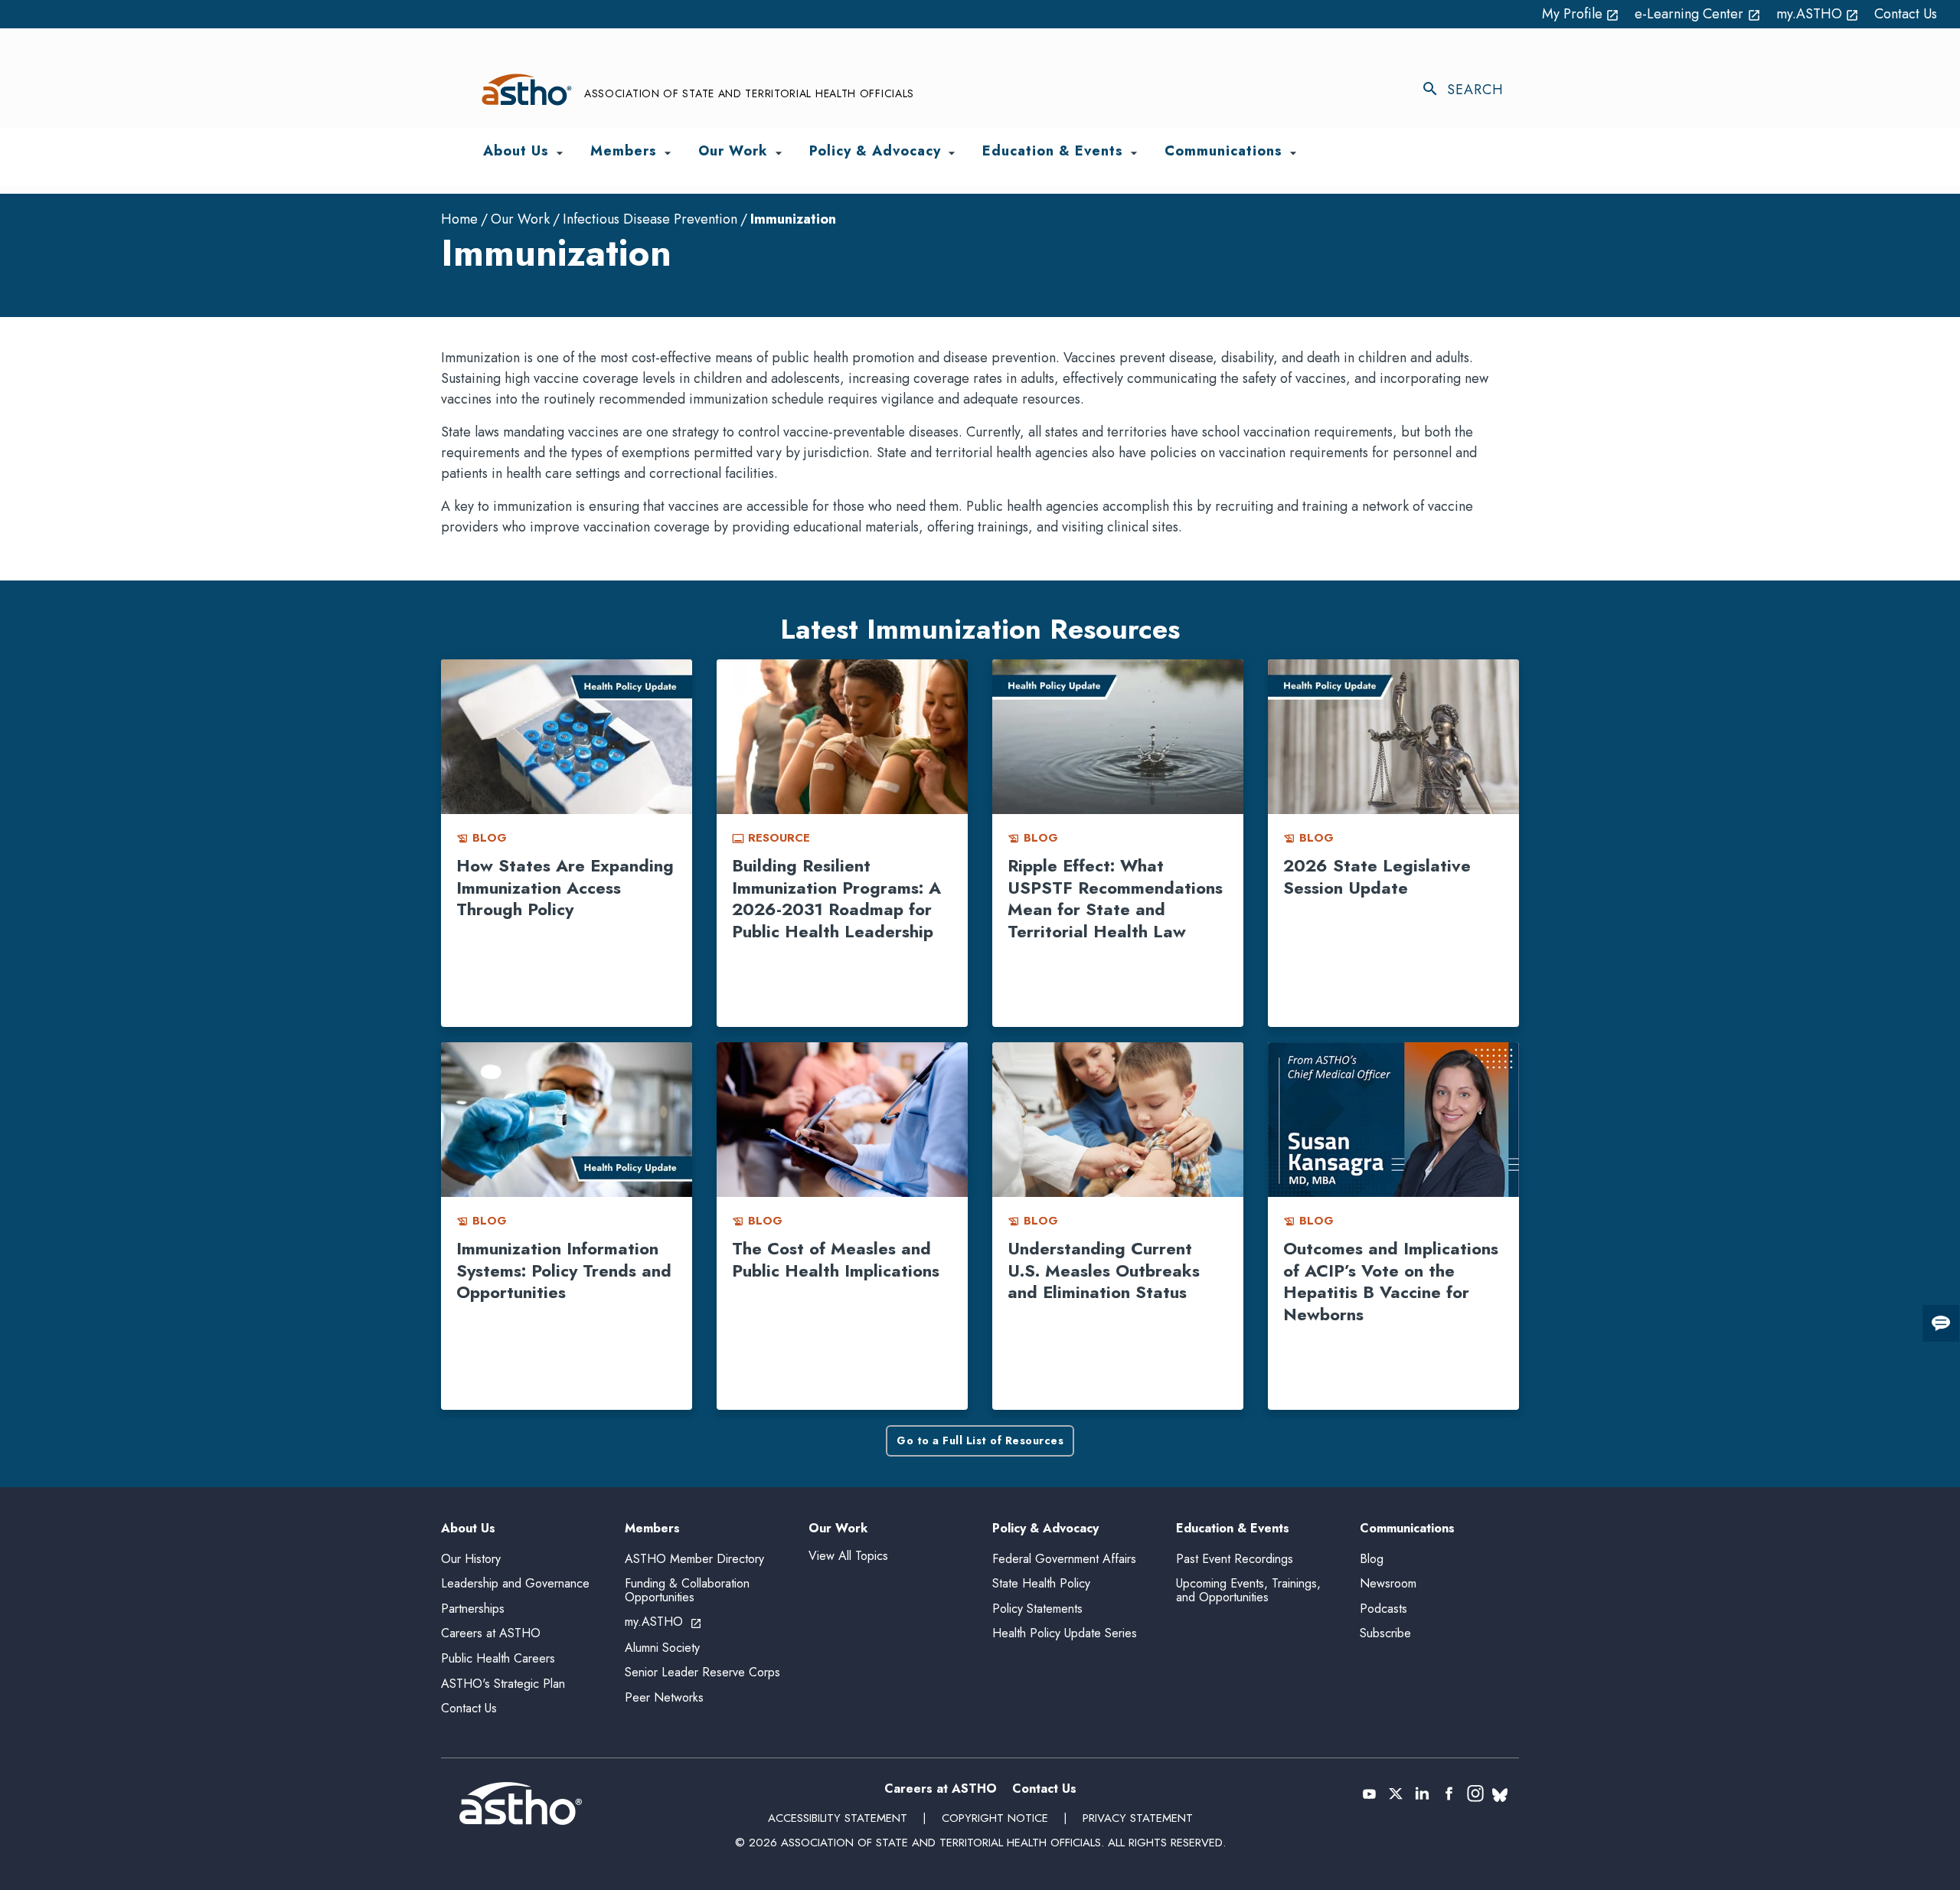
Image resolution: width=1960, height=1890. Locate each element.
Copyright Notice (995, 1818)
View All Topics (848, 1556)
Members (652, 1529)
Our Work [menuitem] (733, 152)
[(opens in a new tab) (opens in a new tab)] (1369, 1794)
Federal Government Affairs (1064, 1559)
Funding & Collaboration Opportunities (687, 1590)
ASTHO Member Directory (694, 1559)
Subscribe (1385, 1633)
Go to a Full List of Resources (980, 1440)
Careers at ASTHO (491, 1633)
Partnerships (473, 1609)
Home (459, 219)
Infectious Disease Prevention (650, 219)
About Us (468, 1529)
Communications (1407, 1529)
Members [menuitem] (624, 152)
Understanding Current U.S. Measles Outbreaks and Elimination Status (1104, 1270)
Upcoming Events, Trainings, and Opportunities (1248, 1590)
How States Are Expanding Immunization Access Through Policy (565, 887)
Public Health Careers (498, 1658)
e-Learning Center (1698, 14)
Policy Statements (1037, 1609)
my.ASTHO (1818, 14)
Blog (1372, 1559)
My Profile (1581, 14)
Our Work (520, 219)
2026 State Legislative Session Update (1377, 876)
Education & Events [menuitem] (1053, 152)
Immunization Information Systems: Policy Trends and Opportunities (564, 1270)
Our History (471, 1559)
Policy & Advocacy (1045, 1529)
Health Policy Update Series (1065, 1633)
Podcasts (1383, 1609)
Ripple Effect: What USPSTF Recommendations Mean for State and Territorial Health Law (1115, 898)
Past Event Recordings (1235, 1559)
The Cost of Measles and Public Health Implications (836, 1259)
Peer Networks (664, 1697)
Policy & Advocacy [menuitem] (875, 152)
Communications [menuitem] (1223, 152)
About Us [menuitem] (516, 152)
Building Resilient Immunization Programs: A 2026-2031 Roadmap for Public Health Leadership (836, 898)
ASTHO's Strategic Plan (503, 1684)
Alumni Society (662, 1648)
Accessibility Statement (838, 1818)
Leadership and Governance (515, 1583)
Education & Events (1233, 1529)
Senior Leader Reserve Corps (702, 1672)
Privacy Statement (1138, 1818)
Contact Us (1906, 14)
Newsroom (1388, 1583)
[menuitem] (560, 153)
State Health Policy (1041, 1583)
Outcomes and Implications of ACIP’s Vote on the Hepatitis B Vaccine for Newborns (1391, 1281)
